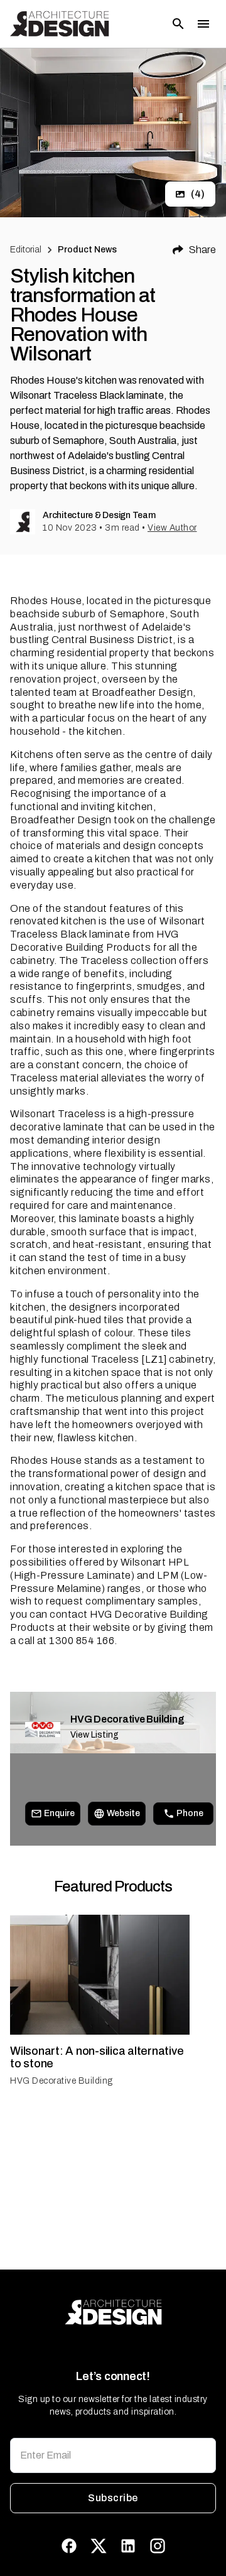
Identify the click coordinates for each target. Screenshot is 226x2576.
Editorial (26, 250)
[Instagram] (158, 2546)
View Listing (94, 1735)
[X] (99, 2546)
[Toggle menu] (203, 24)
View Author (172, 528)
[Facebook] (69, 2546)
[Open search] (178, 24)
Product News (88, 250)
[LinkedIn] (128, 2546)
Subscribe (113, 2498)
